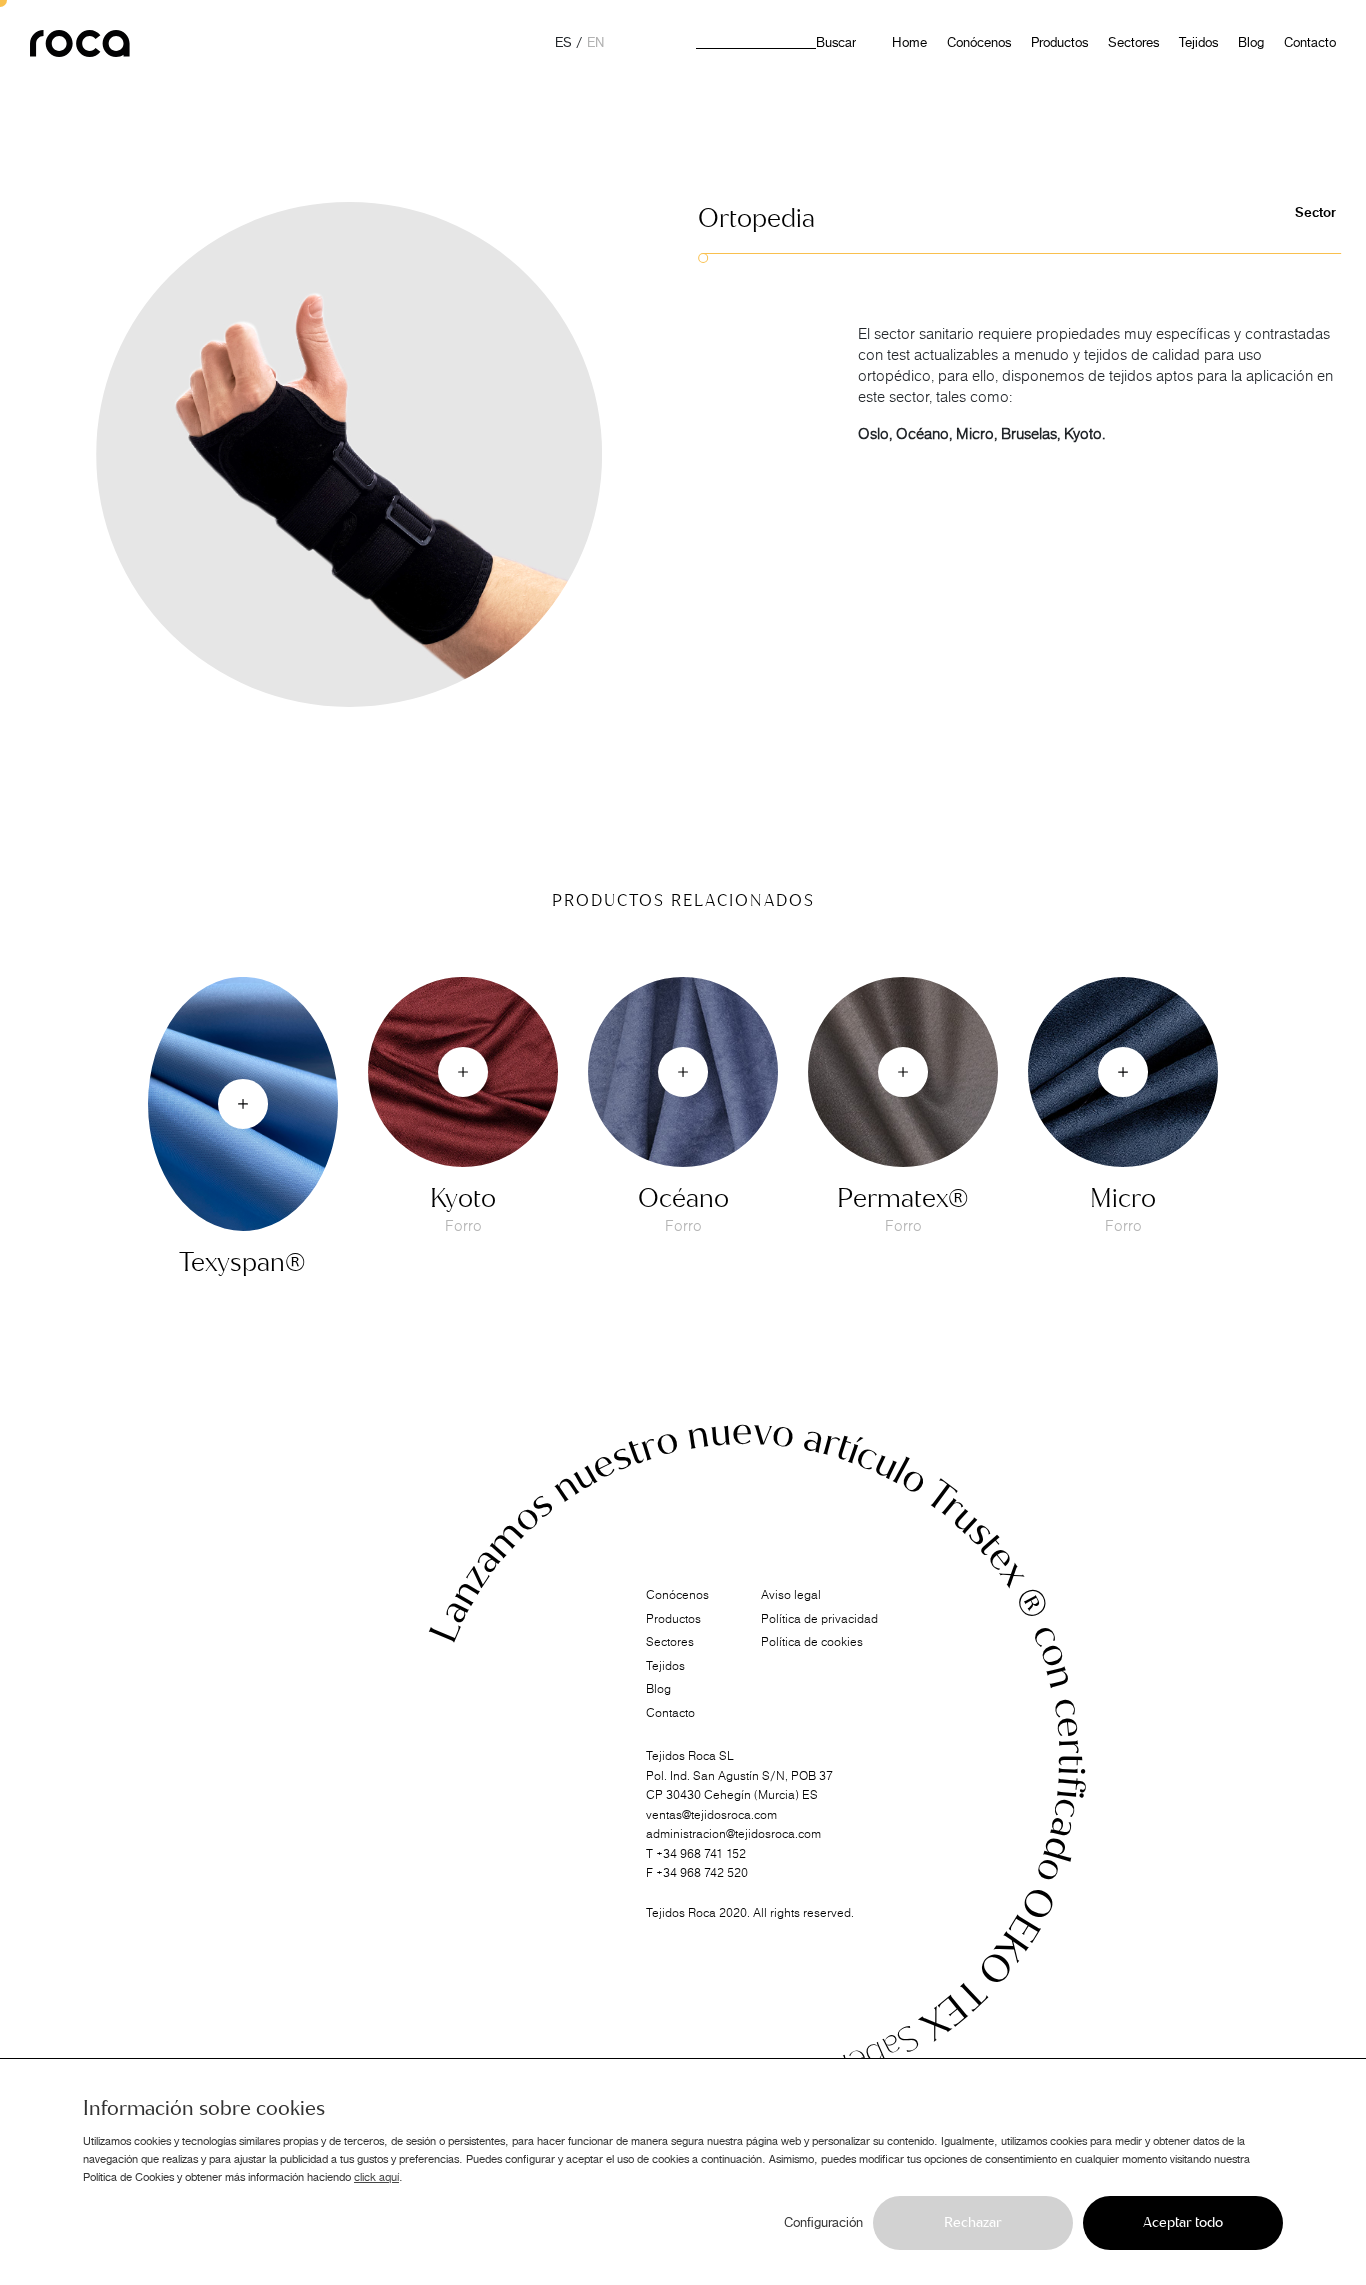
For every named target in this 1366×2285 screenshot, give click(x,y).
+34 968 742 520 (702, 1873)
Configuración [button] (823, 2223)
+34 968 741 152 (701, 1853)
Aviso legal (791, 1595)
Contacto (1310, 43)
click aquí (376, 2177)
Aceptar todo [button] (1183, 2222)
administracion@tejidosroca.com (733, 1834)
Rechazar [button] (973, 2222)
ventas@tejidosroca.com (711, 1814)
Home (909, 43)
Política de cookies (812, 1642)
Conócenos (979, 43)
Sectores (1133, 43)
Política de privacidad (819, 1619)
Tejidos (1198, 43)
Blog (1251, 43)
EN (595, 43)
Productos (1059, 43)
